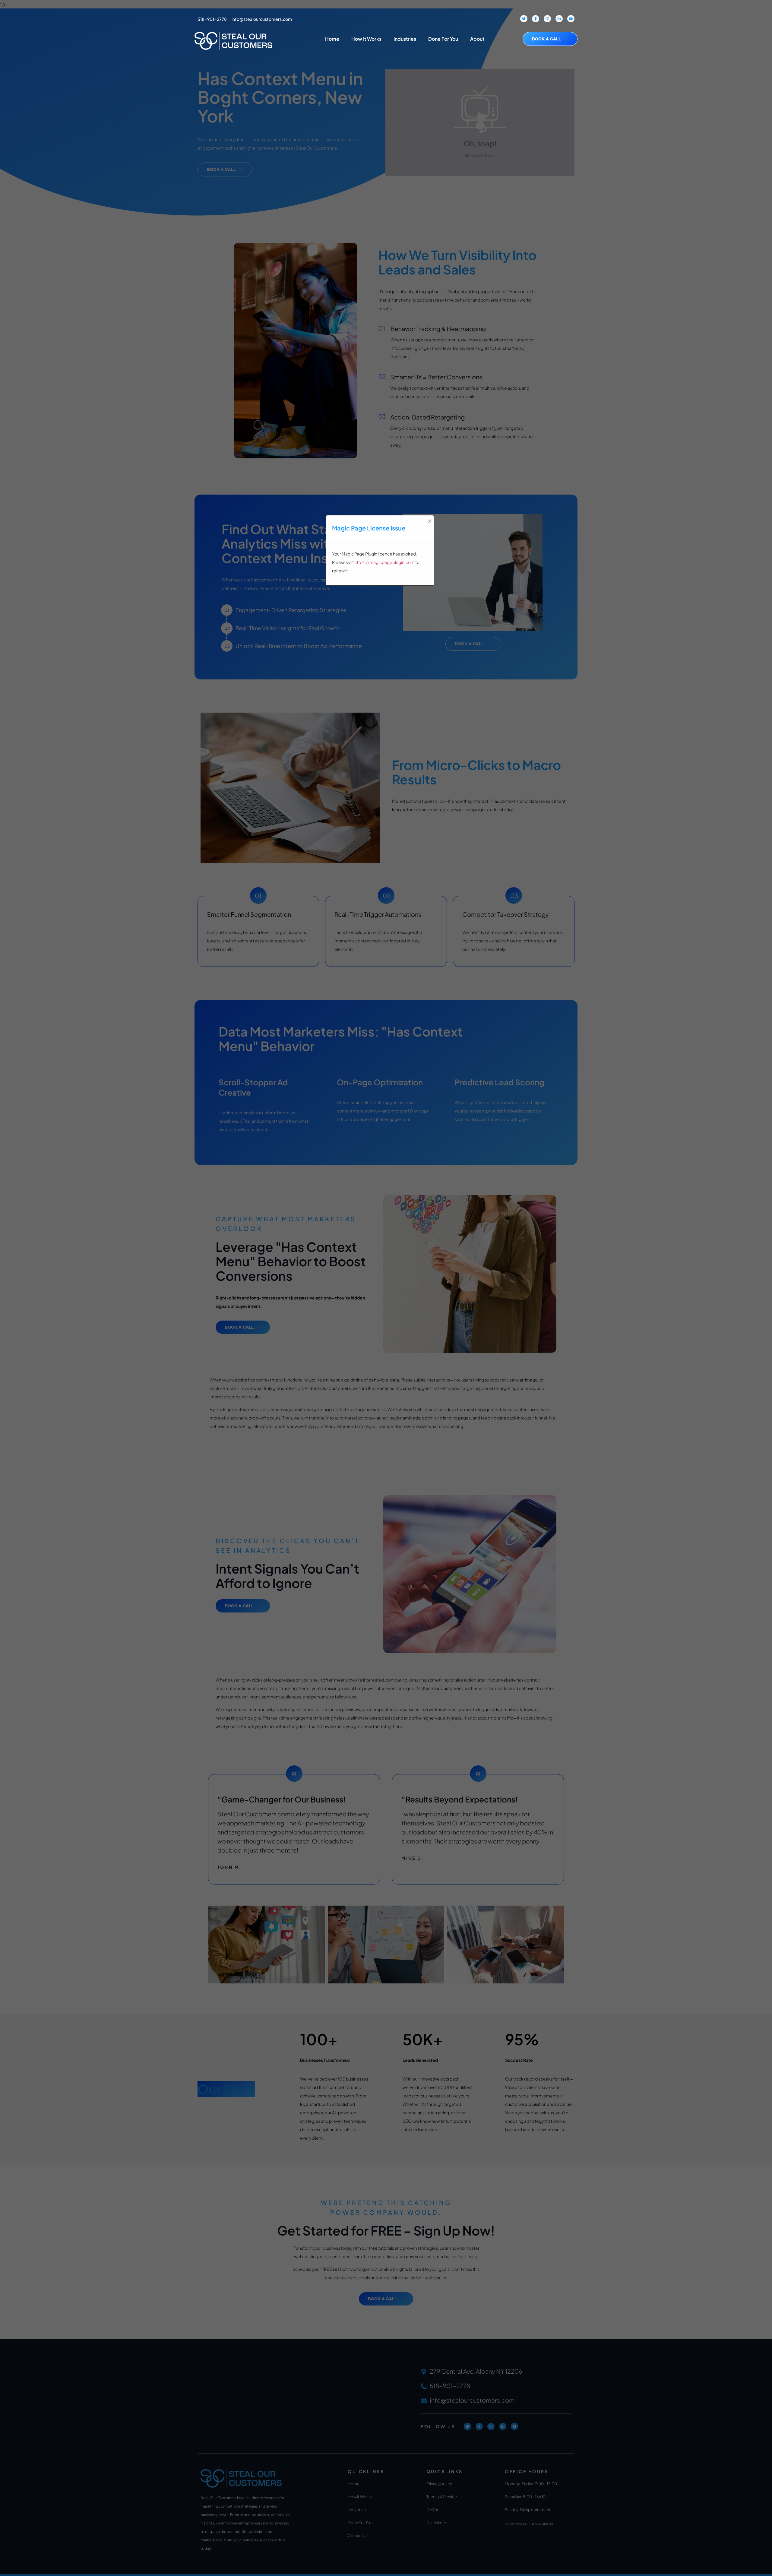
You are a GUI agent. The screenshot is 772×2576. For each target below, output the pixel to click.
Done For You (443, 39)
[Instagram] (547, 19)
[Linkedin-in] (559, 19)
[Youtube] (571, 19)
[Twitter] (524, 19)
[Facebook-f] (536, 19)
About (477, 39)
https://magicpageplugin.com (384, 562)
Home (332, 39)
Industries (405, 39)
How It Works (366, 39)
